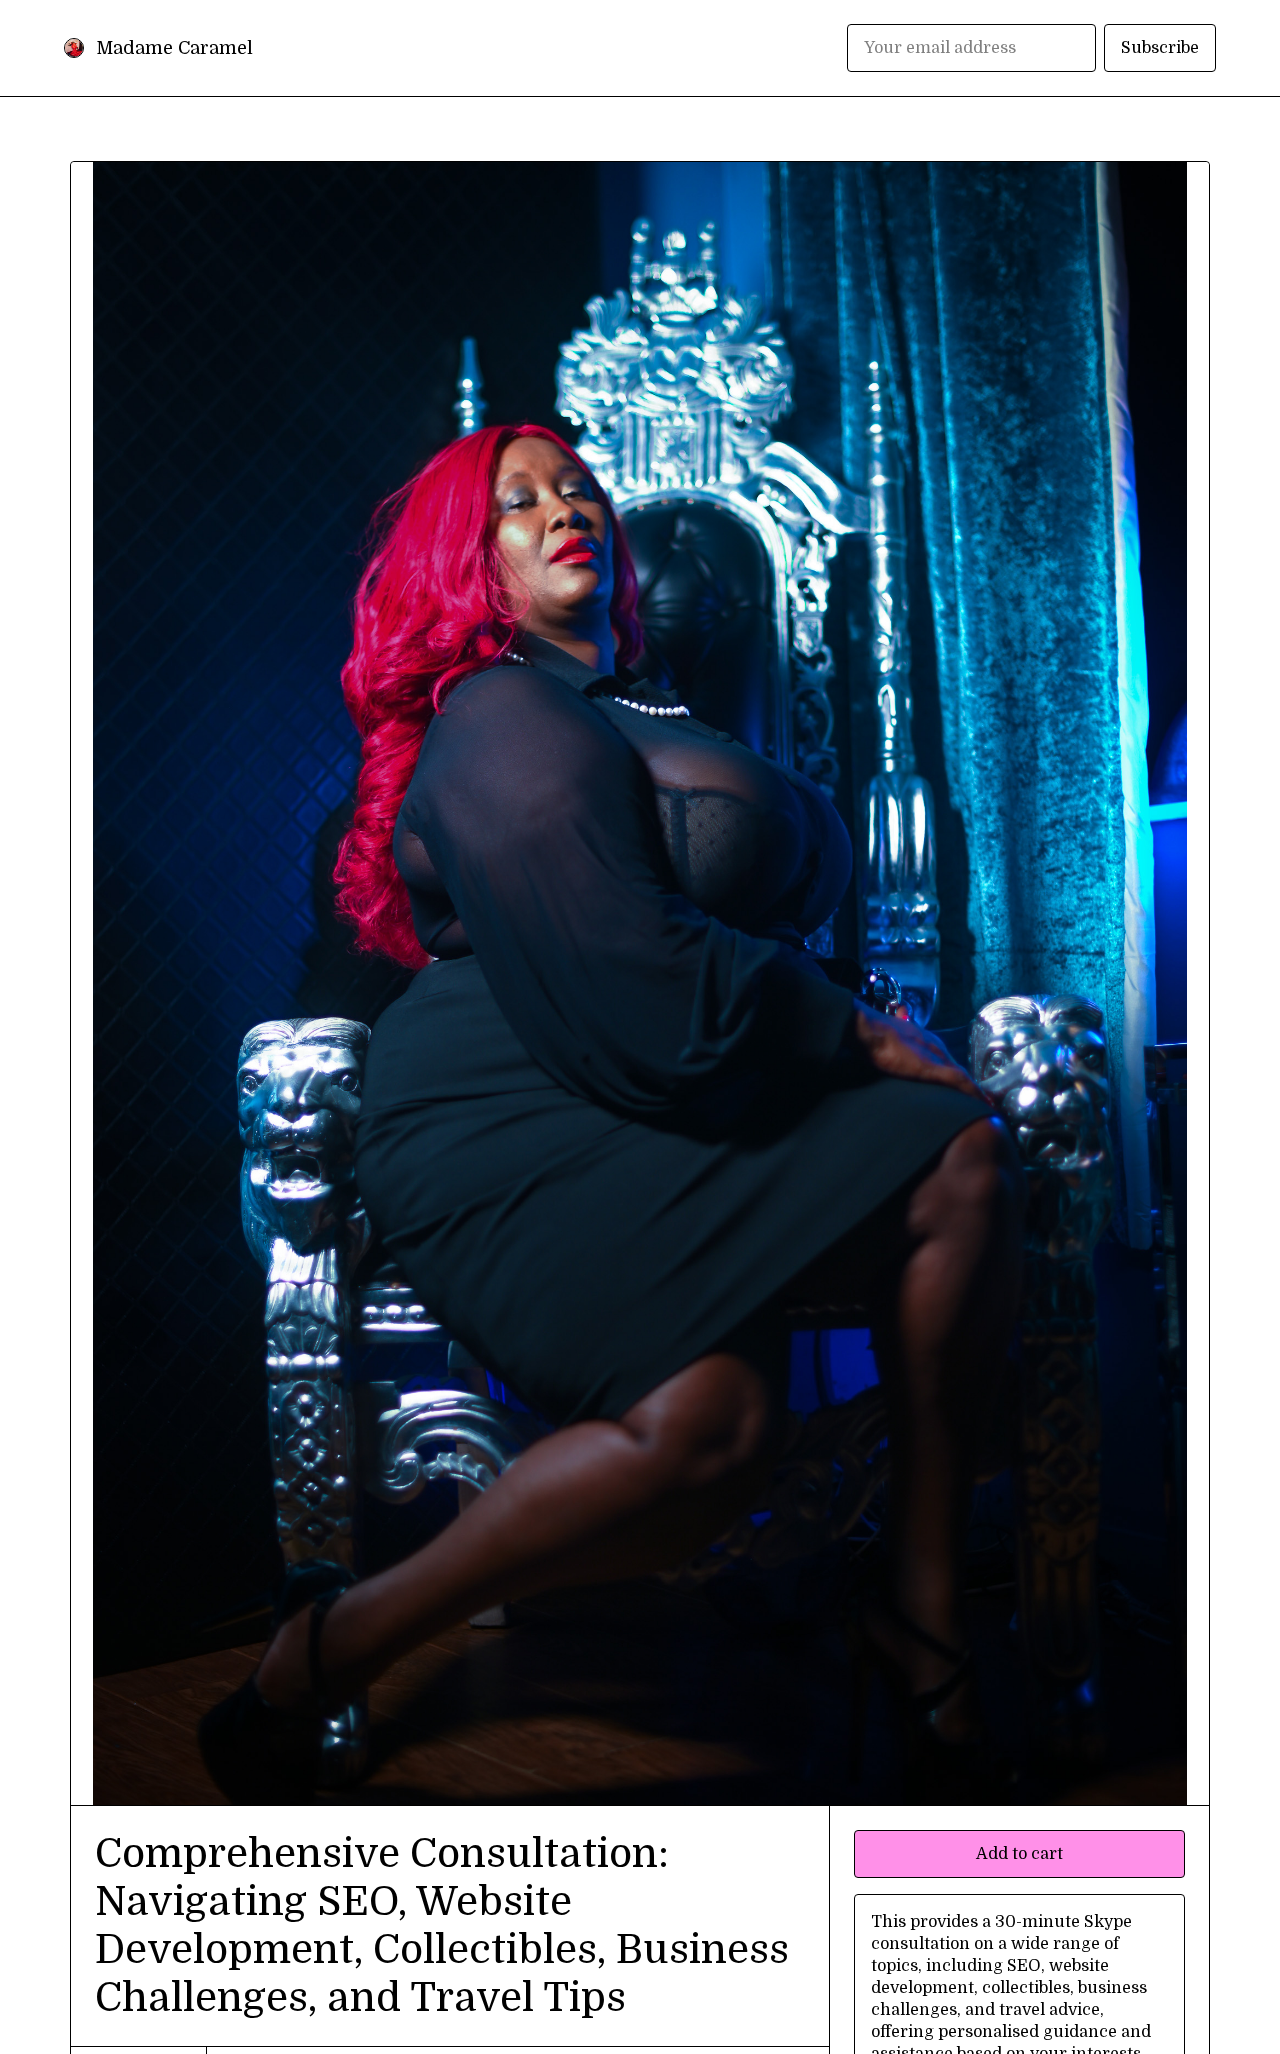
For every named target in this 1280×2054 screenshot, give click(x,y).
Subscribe (1160, 48)
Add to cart (1019, 1854)
